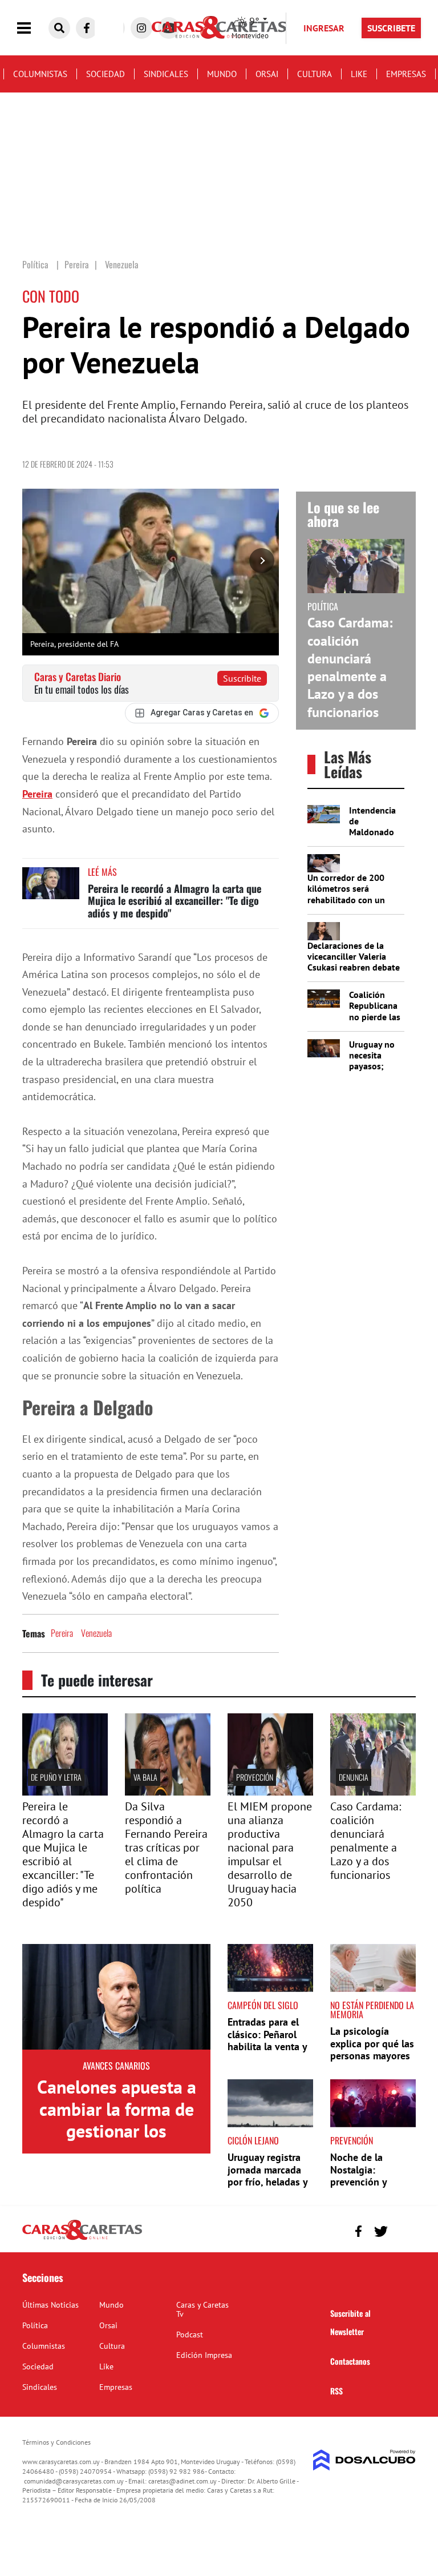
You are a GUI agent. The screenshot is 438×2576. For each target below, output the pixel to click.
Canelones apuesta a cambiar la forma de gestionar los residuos (117, 2120)
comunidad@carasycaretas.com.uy (74, 2481)
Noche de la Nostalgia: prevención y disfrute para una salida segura (368, 2182)
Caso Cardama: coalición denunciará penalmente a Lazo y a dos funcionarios (350, 667)
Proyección (255, 1777)
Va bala (145, 1777)
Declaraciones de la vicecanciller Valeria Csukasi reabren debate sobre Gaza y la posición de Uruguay (354, 967)
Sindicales (166, 74)
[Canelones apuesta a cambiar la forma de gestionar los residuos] (116, 1997)
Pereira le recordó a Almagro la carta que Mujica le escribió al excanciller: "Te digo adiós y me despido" (175, 901)
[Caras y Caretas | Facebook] (87, 28)
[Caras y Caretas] (82, 2239)
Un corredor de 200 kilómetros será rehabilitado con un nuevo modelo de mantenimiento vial (346, 899)
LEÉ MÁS (102, 872)
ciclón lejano (253, 2140)
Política (35, 2325)
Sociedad (106, 74)
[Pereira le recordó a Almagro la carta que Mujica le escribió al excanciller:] (65, 1792)
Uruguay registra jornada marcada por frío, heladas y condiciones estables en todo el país (270, 2188)
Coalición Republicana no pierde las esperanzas (375, 1011)
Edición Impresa (204, 2355)
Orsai (267, 74)
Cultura (315, 74)
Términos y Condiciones (56, 2442)
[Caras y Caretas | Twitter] (381, 2231)
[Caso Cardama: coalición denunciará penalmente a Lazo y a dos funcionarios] (373, 1792)
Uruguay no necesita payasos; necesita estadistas (372, 1066)
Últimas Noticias (50, 2305)
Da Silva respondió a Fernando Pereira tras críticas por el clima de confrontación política (166, 1848)
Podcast (190, 2334)
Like (359, 74)
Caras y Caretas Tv (202, 2309)
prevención (352, 2140)
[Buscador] (59, 28)
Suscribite (242, 678)
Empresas (406, 74)
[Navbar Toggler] (33, 28)
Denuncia (354, 1777)
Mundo (222, 74)
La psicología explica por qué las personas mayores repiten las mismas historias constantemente (372, 2062)
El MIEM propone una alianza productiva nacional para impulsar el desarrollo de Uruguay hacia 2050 (270, 1854)
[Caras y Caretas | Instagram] (141, 28)
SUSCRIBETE (391, 28)
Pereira (37, 794)
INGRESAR (324, 28)
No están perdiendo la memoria (372, 2010)
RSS (336, 2391)
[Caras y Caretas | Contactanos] (403, 2230)
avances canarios (116, 2066)
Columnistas (40, 74)
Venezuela (96, 1633)
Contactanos (350, 2361)
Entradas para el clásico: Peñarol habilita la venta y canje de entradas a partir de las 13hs (267, 2053)
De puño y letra (56, 1777)
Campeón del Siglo (263, 2005)
